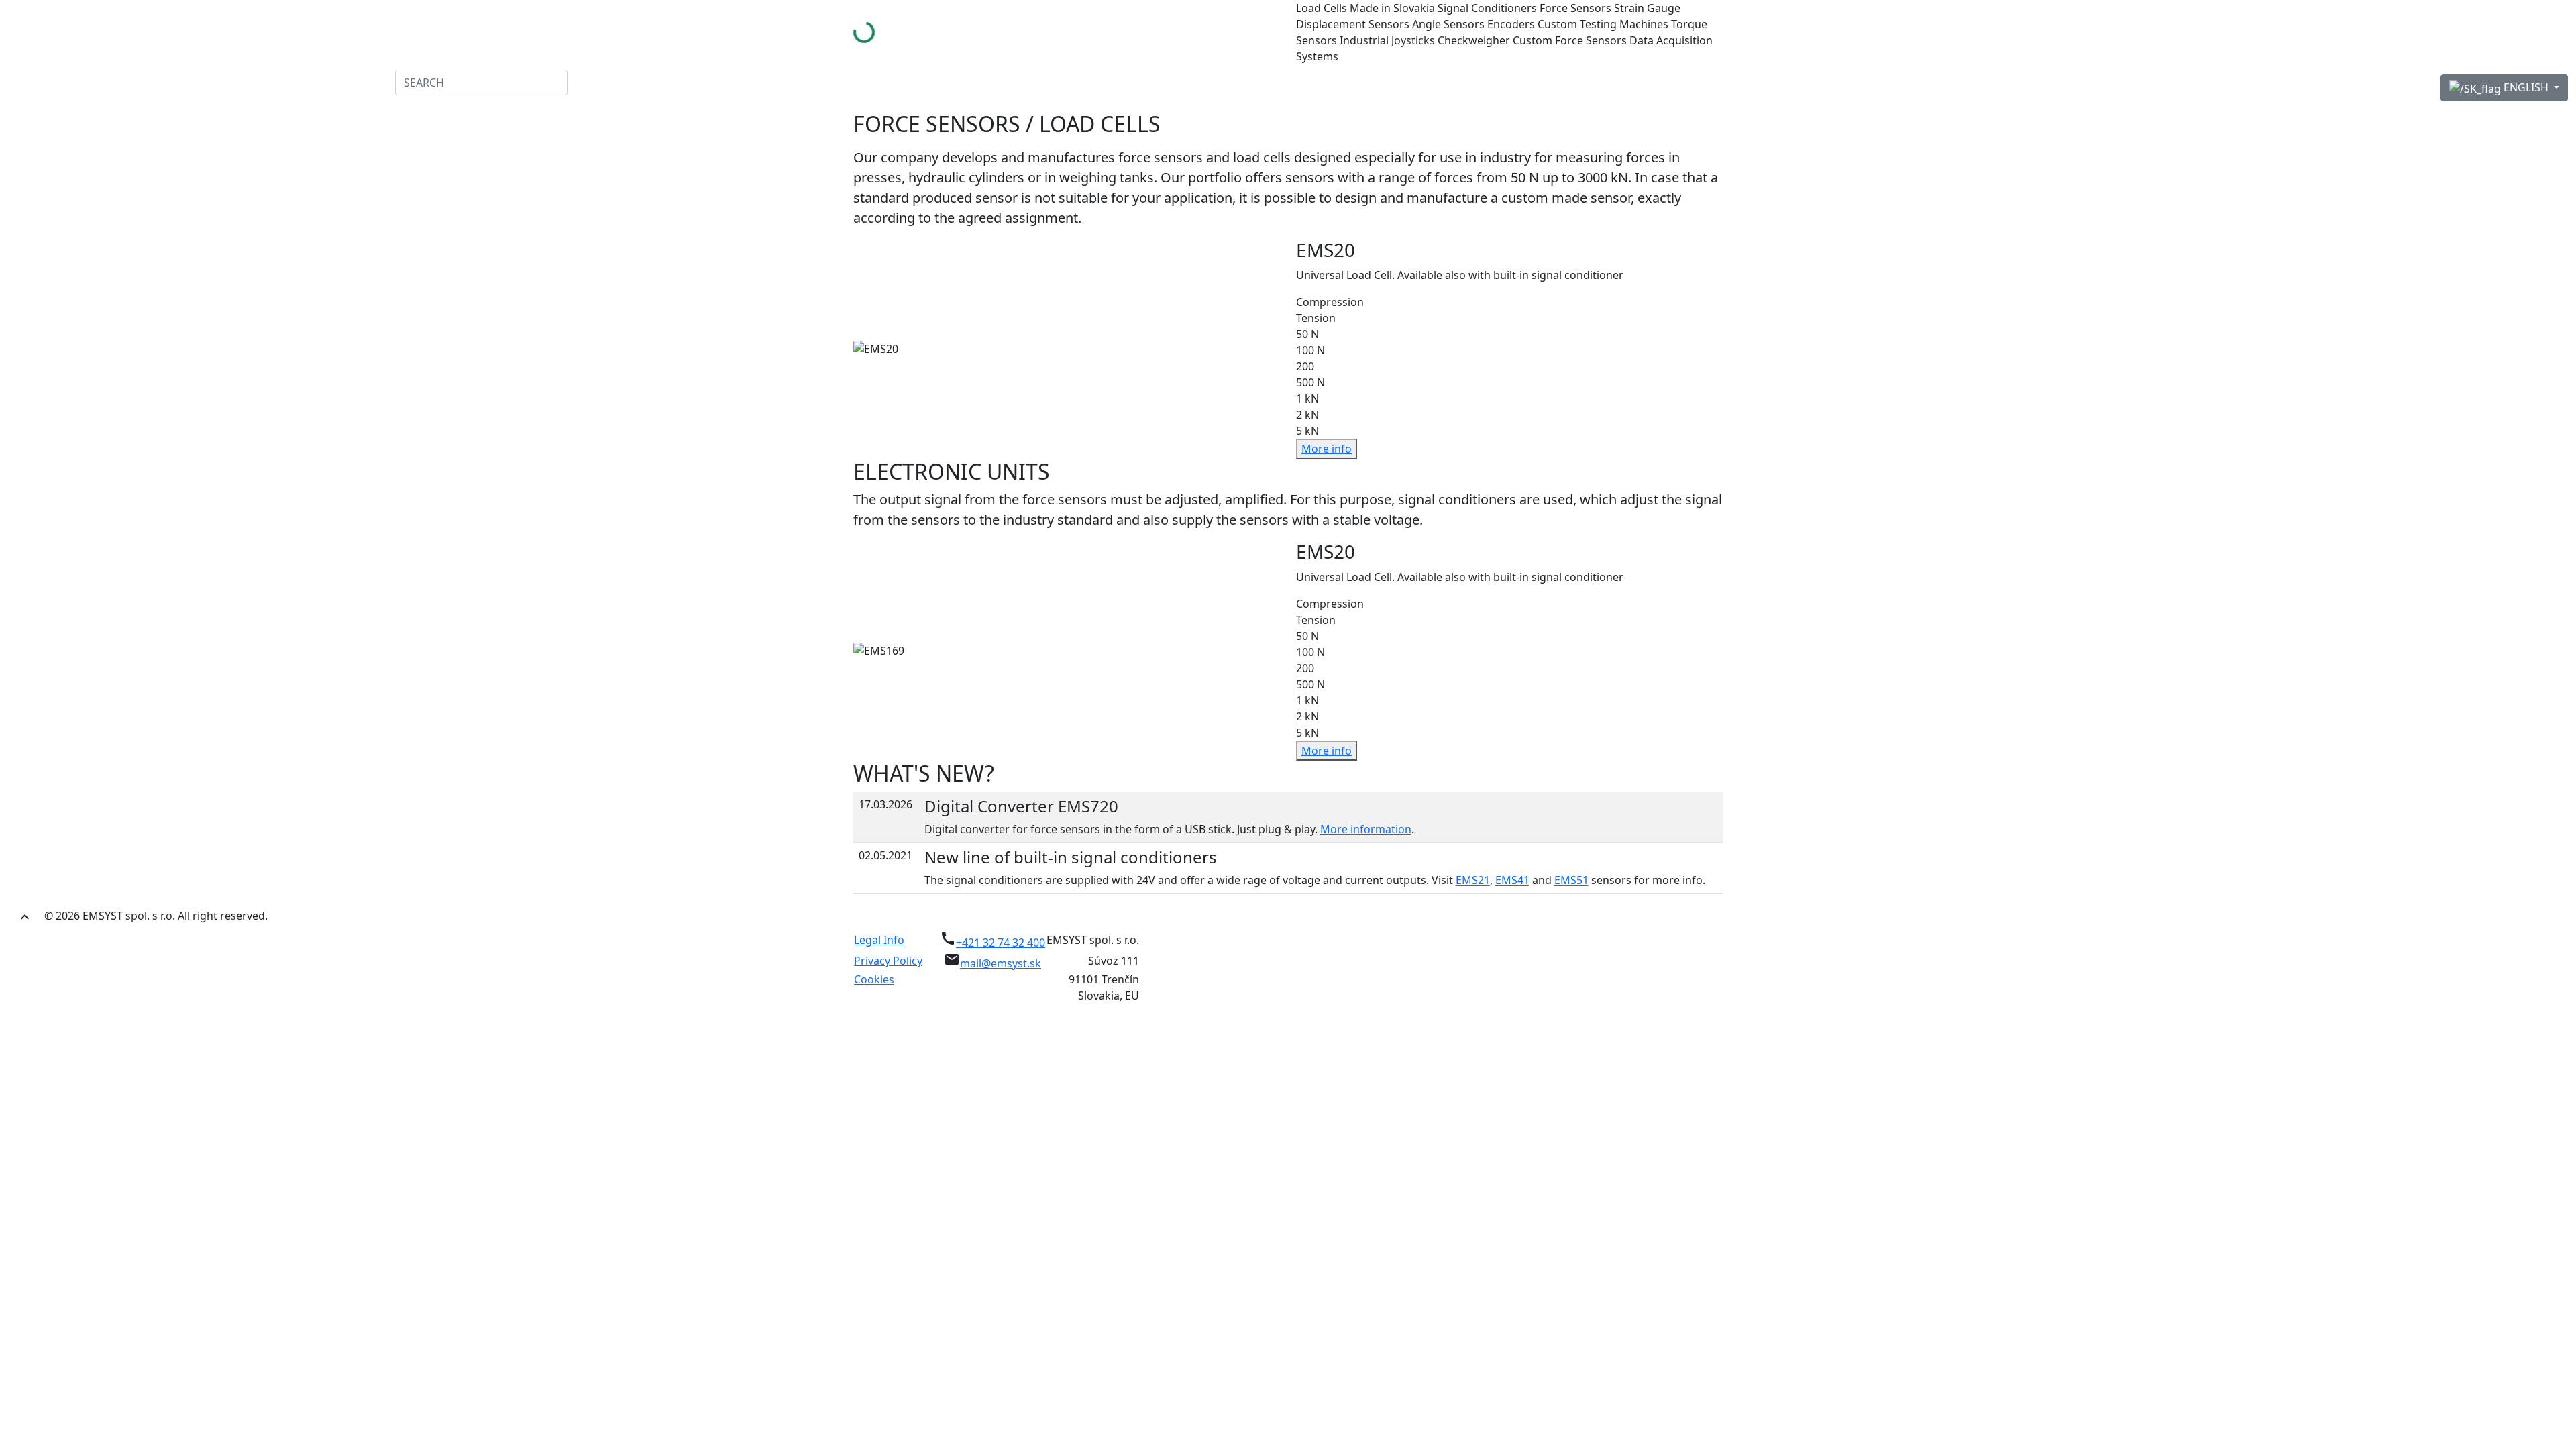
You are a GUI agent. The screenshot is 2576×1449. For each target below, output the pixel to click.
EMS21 (1473, 880)
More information (1366, 829)
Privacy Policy (888, 961)
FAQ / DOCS (301, 83)
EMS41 (1512, 880)
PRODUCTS (173, 83)
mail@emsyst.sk (1001, 963)
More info (1327, 449)
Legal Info (879, 940)
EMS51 (1571, 880)
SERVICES (236, 83)
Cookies (874, 979)
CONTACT (366, 83)
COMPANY (108, 83)
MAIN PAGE (42, 83)
